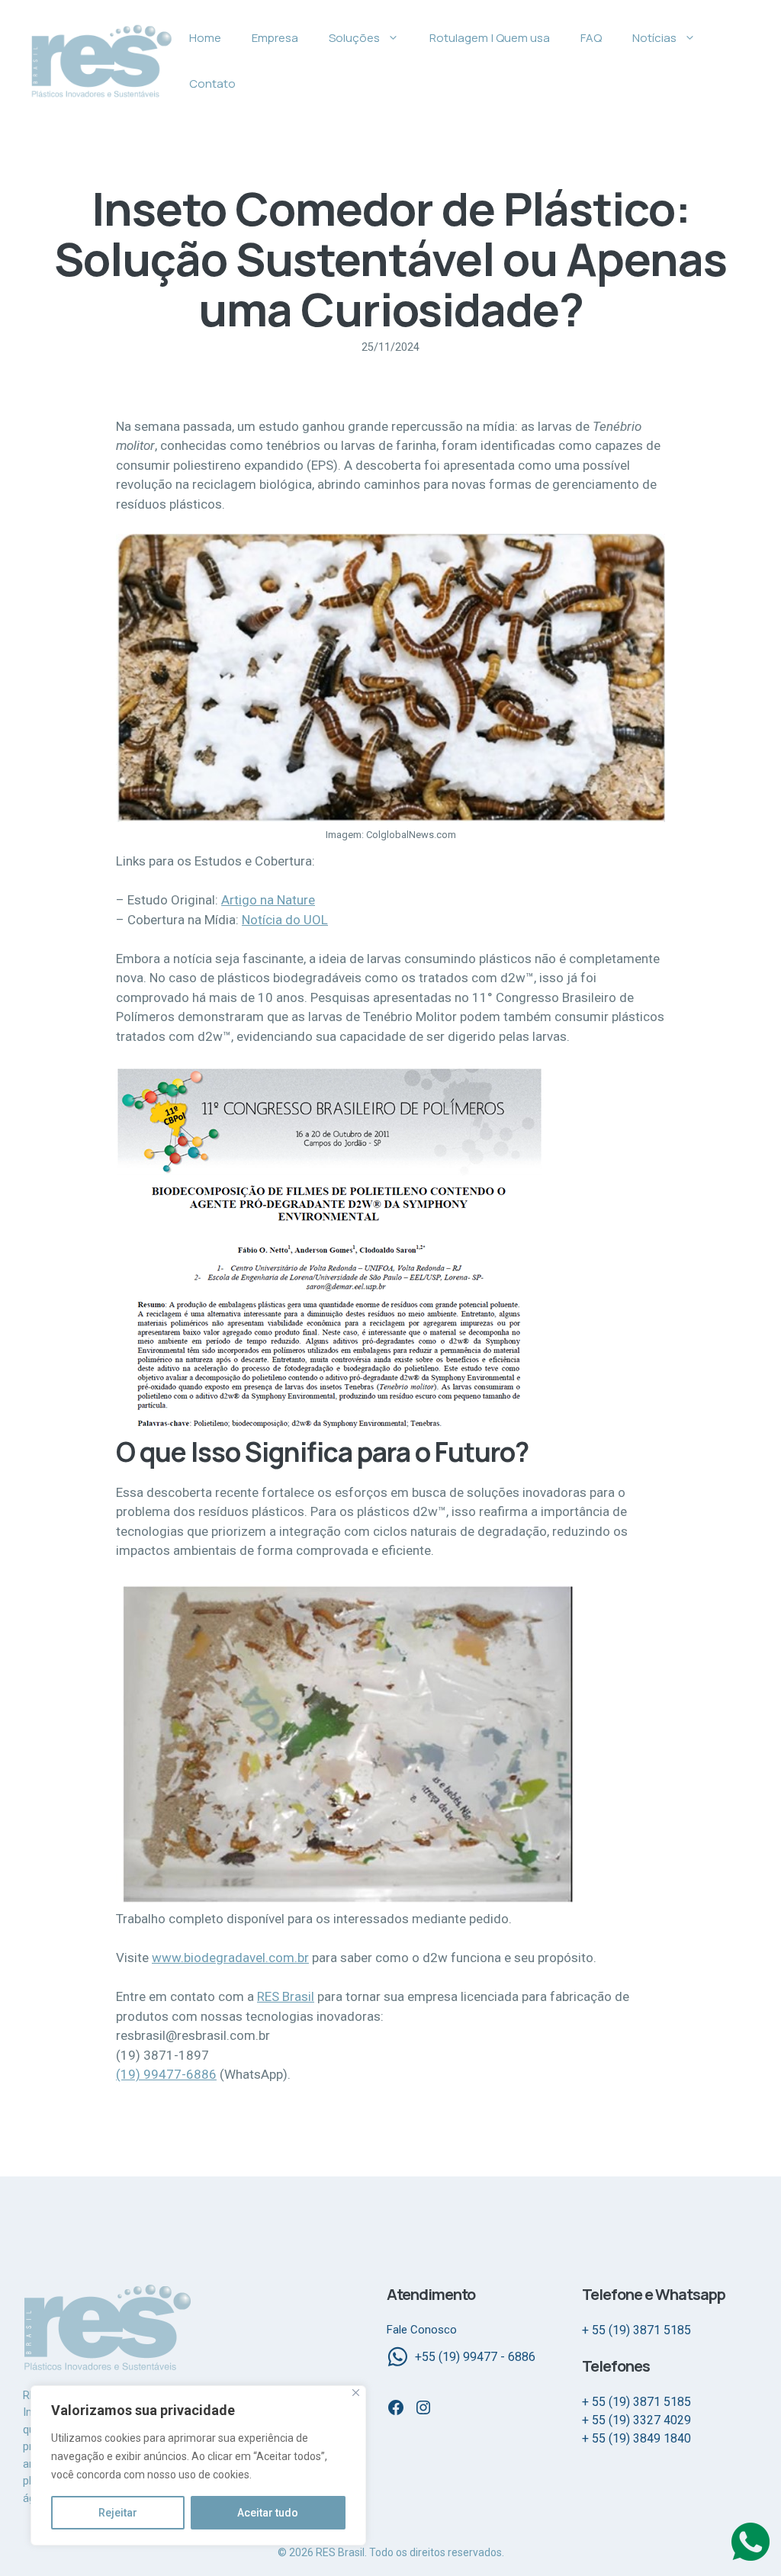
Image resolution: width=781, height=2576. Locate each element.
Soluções (354, 38)
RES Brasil (286, 1996)
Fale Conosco (422, 2330)
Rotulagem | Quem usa (490, 38)
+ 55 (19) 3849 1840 (636, 2438)
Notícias (654, 38)
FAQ (591, 38)
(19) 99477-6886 (166, 2074)
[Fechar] (356, 2393)
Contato (212, 84)
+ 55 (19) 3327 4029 (636, 2420)
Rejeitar (118, 2513)
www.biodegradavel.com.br (230, 1958)
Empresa (275, 38)
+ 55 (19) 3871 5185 (636, 2330)
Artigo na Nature (268, 900)
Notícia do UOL (285, 920)
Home (205, 38)
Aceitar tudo (268, 2513)
